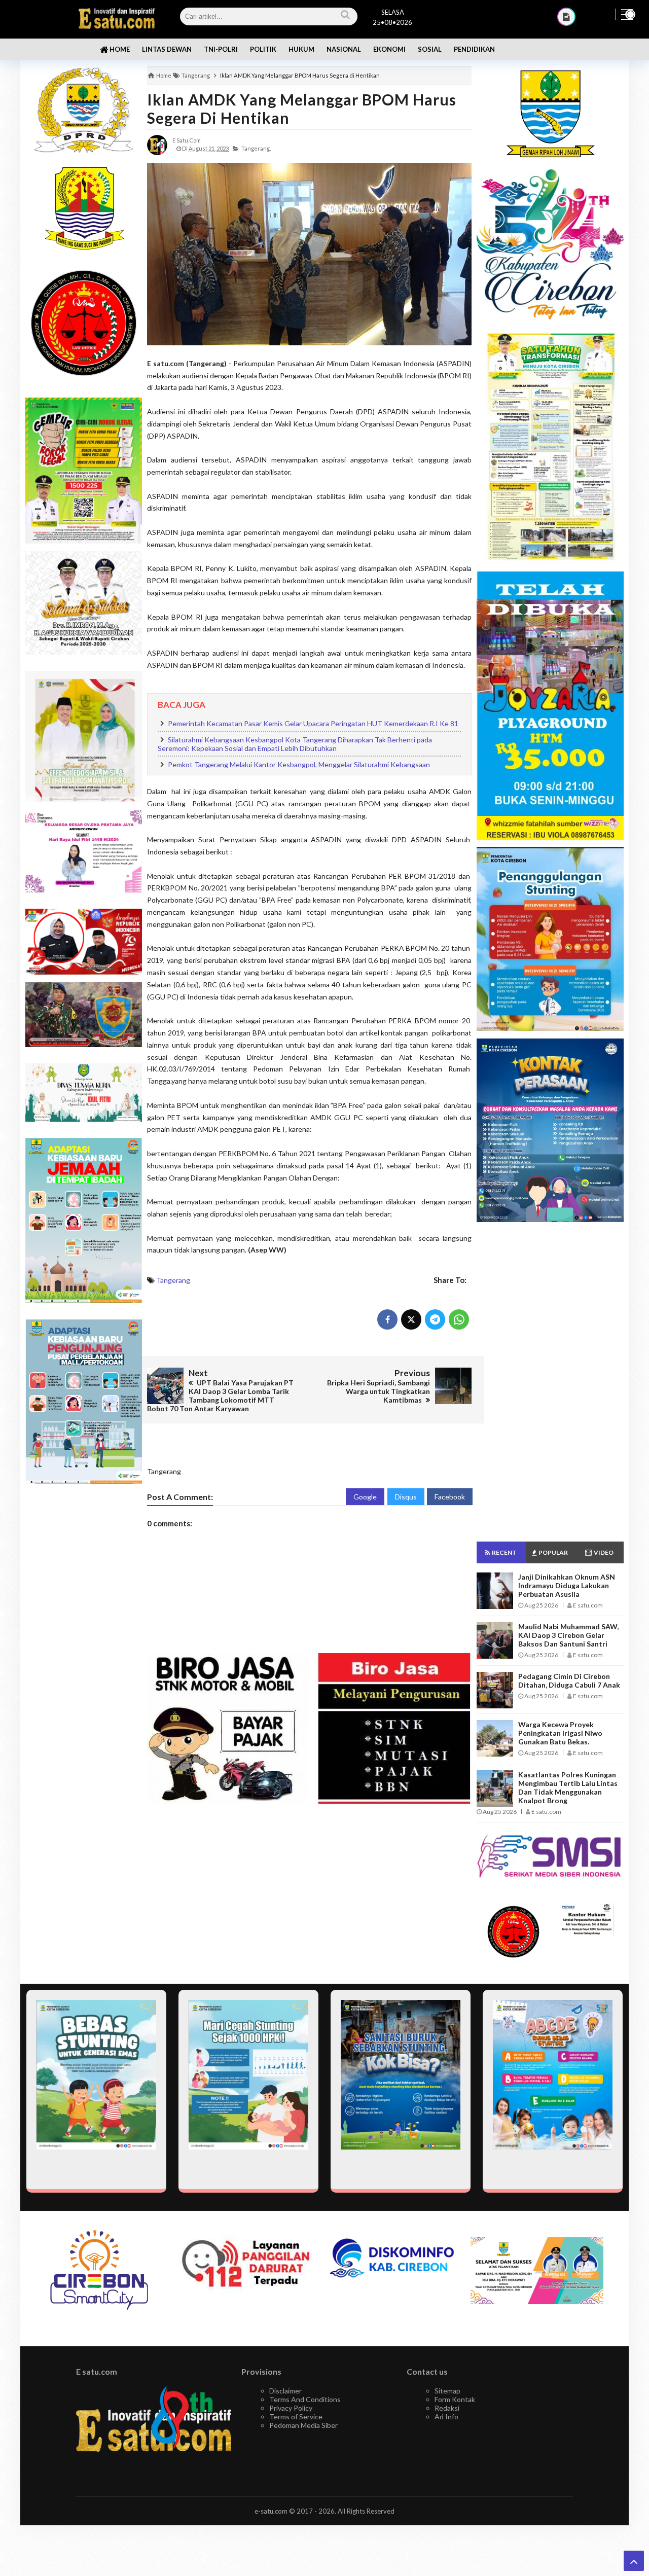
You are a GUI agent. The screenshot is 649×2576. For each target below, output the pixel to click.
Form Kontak (455, 2399)
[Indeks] (566, 17)
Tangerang (173, 1280)
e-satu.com (271, 2511)
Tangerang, (256, 148)
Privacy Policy (291, 2408)
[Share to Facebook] (387, 1319)
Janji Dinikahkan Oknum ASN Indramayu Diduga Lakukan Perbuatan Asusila (567, 1585)
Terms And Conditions (305, 2399)
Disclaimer (285, 2391)
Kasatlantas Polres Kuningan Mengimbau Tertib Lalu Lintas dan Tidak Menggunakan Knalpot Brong (568, 1787)
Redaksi (447, 2408)
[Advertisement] (550, 1382)
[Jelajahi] (627, 14)
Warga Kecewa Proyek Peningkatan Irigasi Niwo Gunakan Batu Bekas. (560, 1733)
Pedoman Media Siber (303, 2425)
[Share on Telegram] (435, 1319)
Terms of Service (296, 2417)
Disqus (406, 1497)
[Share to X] (411, 1319)
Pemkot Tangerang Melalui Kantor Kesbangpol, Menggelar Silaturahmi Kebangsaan (299, 764)
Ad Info (446, 2417)
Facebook (450, 1497)
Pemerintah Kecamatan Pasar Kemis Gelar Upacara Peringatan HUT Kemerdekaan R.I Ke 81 (313, 723)
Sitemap (447, 2391)
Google (365, 1497)
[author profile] (157, 144)
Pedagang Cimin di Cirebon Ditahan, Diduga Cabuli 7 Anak (569, 1680)
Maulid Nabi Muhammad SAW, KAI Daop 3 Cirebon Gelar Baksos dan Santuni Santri (568, 1635)
